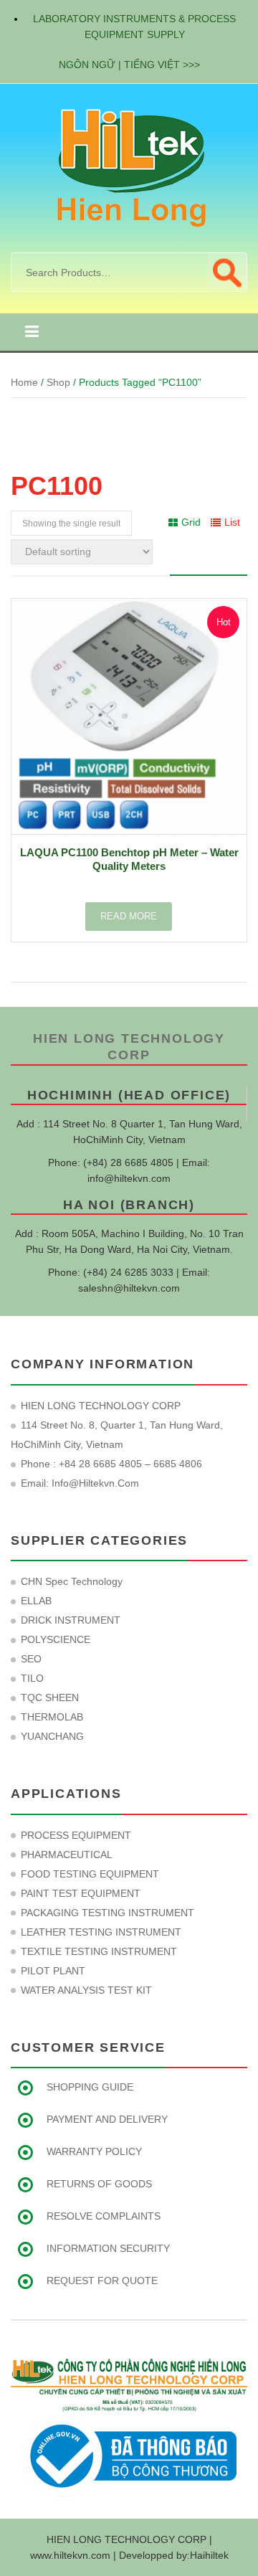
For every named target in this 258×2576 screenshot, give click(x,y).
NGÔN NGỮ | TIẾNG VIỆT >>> (129, 65)
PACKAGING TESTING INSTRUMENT (107, 1913)
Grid (191, 522)
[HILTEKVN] (129, 167)
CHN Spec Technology (72, 1581)
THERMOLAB (52, 1717)
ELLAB (36, 1601)
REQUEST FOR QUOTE (102, 2281)
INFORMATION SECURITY (108, 2248)
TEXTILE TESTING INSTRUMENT (99, 1951)
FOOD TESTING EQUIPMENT (90, 1874)
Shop (58, 382)
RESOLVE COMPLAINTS (104, 2216)
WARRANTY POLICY (94, 2151)
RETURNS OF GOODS (99, 2184)
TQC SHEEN (50, 1697)
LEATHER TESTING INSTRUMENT (101, 1932)
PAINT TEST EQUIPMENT (81, 1893)
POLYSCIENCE (56, 1639)
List (232, 522)
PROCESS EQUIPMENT (76, 1835)
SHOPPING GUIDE (90, 2087)
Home (24, 382)
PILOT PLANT (53, 1971)
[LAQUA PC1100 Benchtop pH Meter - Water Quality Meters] (129, 716)
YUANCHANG (52, 1736)
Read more (129, 916)
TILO (32, 1678)
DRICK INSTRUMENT (71, 1620)
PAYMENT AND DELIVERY (107, 2119)
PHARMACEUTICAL (67, 1855)
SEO (31, 1659)
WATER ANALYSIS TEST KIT (86, 1990)
